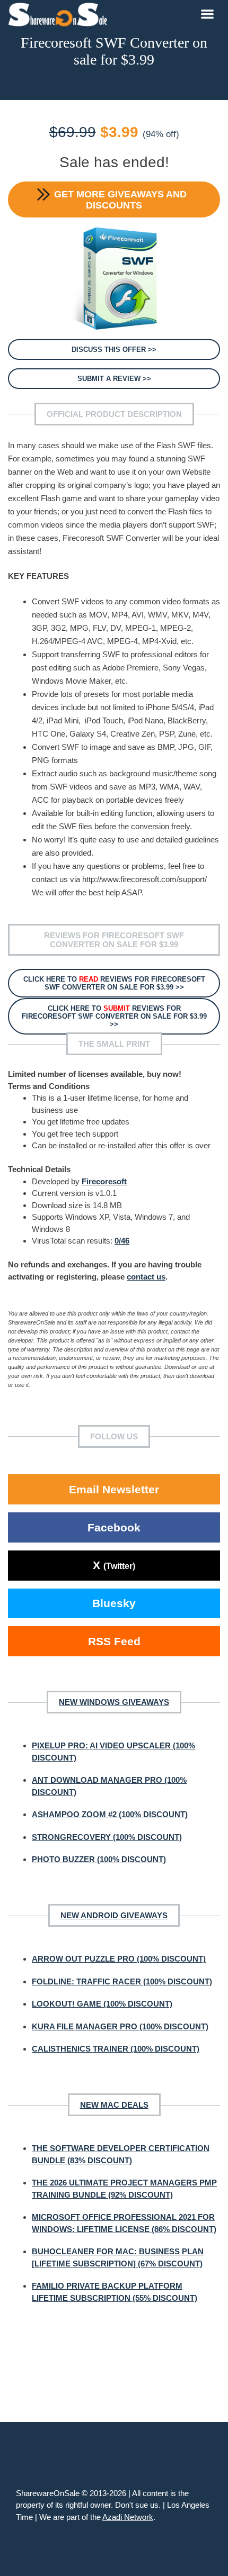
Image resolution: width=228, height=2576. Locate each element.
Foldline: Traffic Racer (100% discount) (122, 1981)
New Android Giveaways (114, 1915)
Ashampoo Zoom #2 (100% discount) (110, 1814)
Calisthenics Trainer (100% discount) (116, 2049)
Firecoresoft (104, 1181)
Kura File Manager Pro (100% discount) (120, 2026)
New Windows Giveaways (114, 1702)
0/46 (122, 1241)
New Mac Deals (114, 2105)
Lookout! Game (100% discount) (102, 2004)
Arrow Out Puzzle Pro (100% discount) (119, 1959)
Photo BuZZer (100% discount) (99, 1859)
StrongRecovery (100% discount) (107, 1837)
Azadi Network (128, 2517)
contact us (146, 1277)
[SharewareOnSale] (60, 13)
